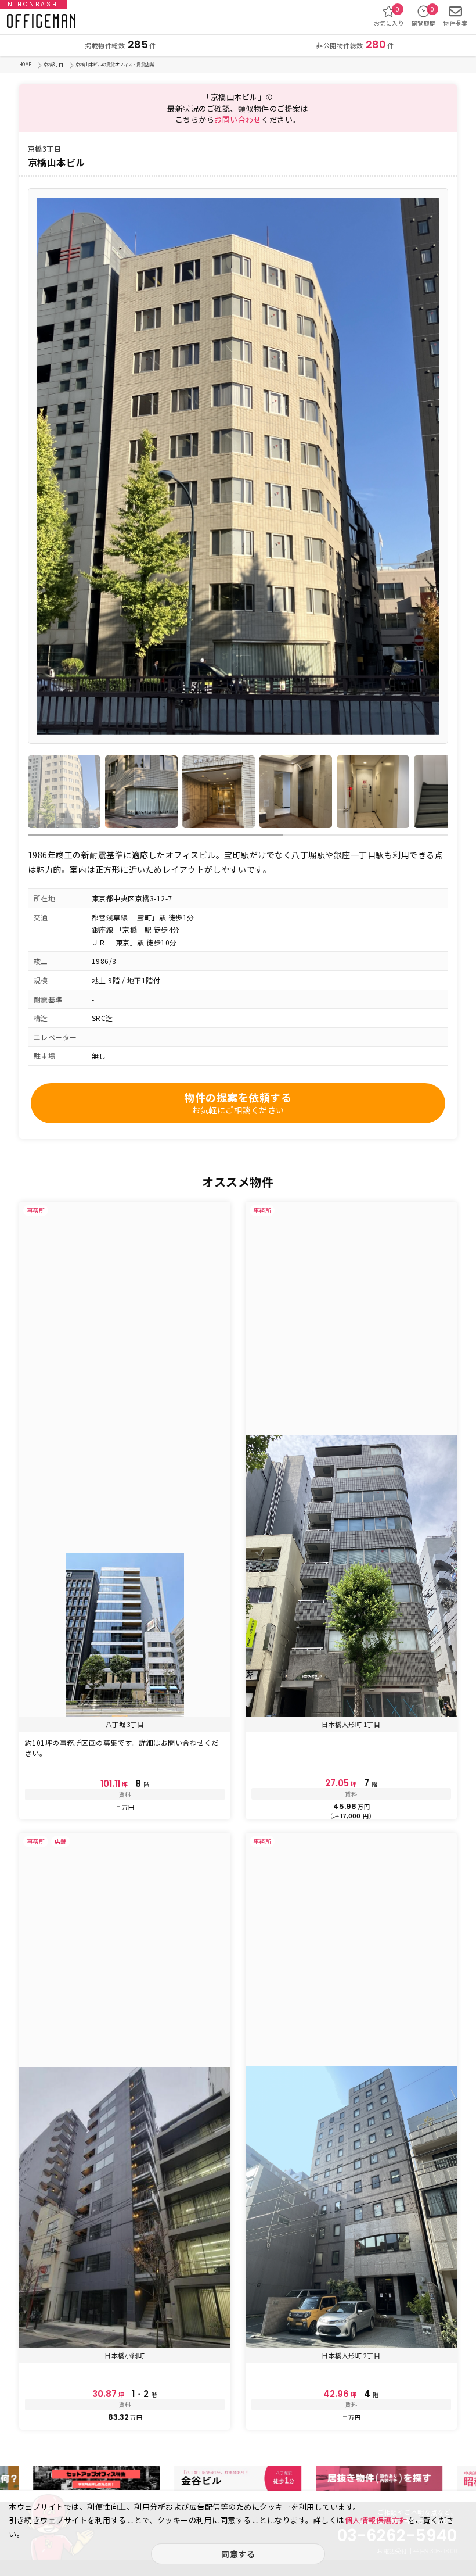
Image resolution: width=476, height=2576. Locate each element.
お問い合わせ (238, 119)
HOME (25, 64)
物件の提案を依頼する (238, 1103)
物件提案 (455, 23)
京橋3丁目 (53, 64)
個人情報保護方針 (376, 2520)
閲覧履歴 (424, 16)
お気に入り (389, 16)
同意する (238, 2554)
